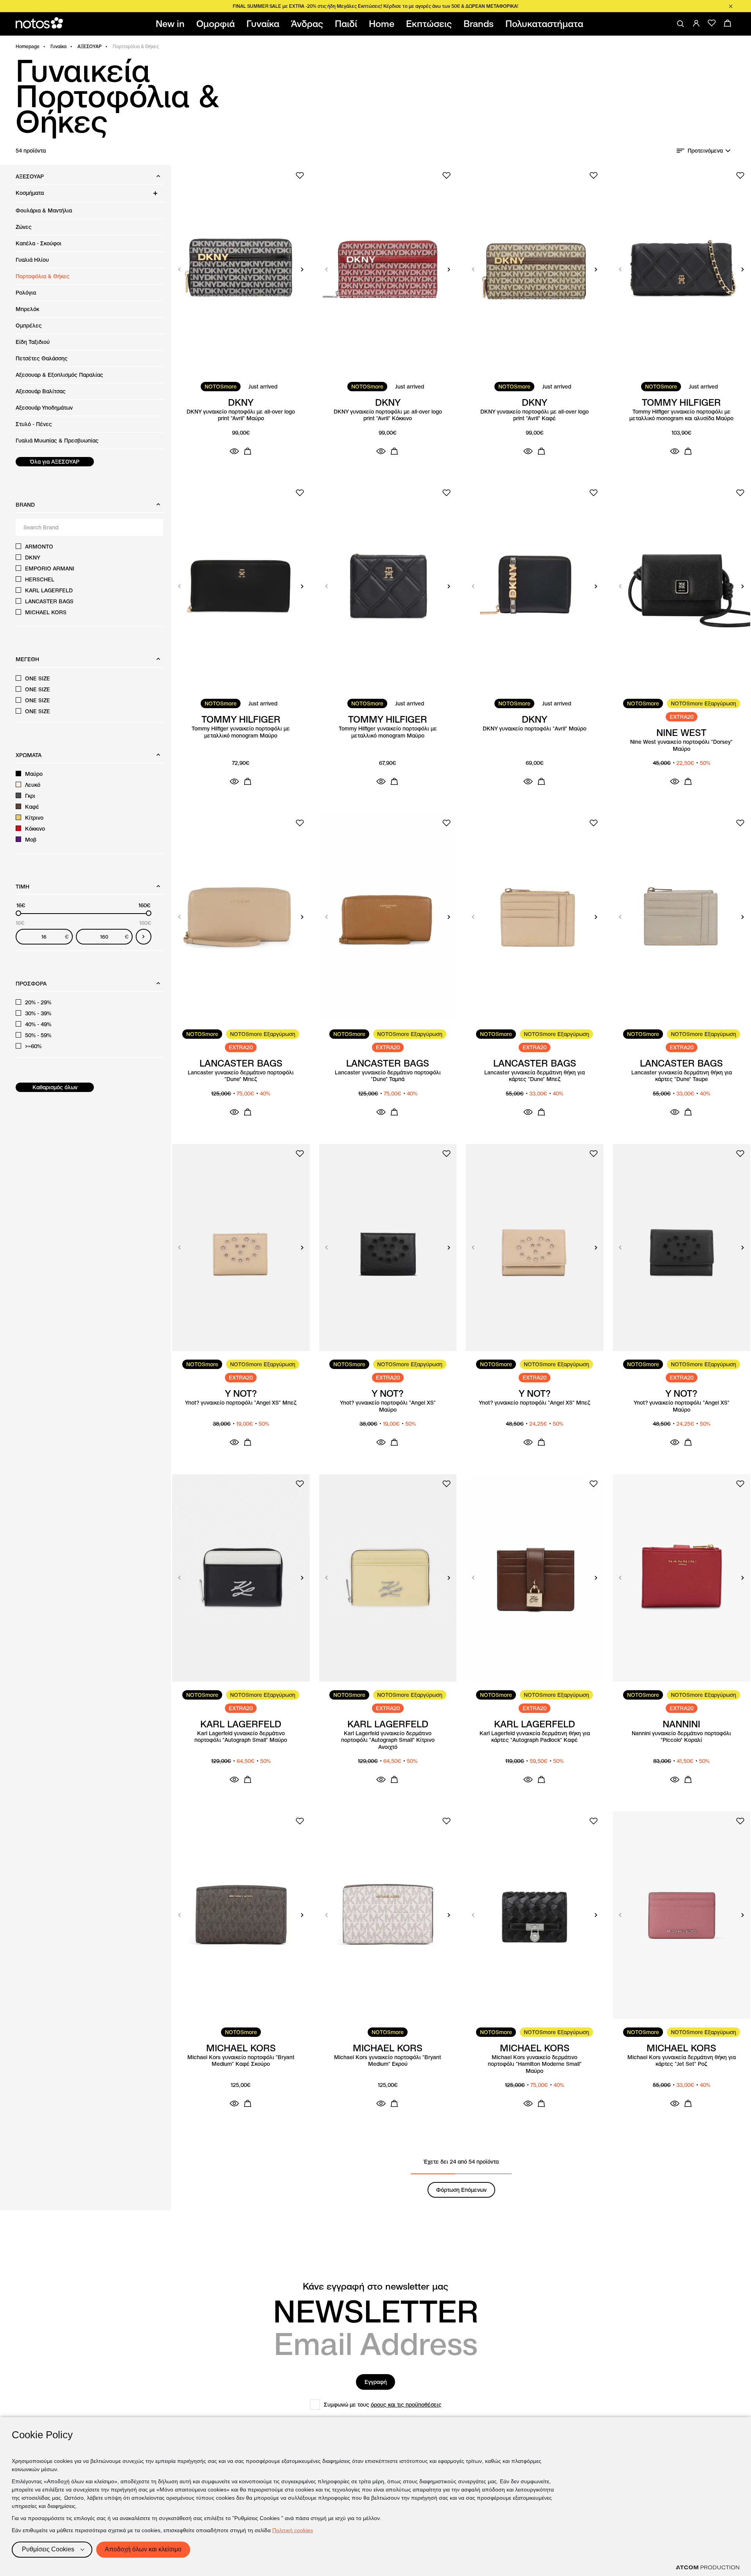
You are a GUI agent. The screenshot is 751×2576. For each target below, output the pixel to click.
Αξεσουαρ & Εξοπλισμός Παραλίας (59, 375)
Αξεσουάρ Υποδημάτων (44, 408)
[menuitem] (172, 24)
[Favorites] (712, 23)
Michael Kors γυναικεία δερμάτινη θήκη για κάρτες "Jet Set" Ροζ (682, 2061)
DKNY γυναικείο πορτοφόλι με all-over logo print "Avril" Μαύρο (241, 415)
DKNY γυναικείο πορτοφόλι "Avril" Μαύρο (535, 729)
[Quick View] (234, 451)
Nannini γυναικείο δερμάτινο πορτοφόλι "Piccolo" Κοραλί (681, 1737)
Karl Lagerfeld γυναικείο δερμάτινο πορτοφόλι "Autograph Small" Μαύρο (241, 1737)
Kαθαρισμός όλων (55, 1087)
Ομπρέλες (29, 326)
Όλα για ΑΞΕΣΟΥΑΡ (55, 462)
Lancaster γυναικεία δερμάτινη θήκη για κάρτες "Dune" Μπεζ (535, 1076)
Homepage (28, 46)
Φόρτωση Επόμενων (461, 2190)
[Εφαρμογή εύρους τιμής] (144, 937)
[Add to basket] (248, 451)
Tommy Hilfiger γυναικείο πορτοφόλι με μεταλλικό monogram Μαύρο (241, 732)
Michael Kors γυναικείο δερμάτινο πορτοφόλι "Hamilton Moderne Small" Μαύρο (535, 2064)
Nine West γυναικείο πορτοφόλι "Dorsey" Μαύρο (681, 746)
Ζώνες (24, 227)
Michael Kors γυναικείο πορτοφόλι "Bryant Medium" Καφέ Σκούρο (241, 2061)
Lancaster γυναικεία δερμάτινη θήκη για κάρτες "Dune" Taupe (682, 1076)
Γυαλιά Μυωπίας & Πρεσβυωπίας (57, 441)
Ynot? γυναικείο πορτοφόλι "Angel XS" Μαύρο (388, 1406)
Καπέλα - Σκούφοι (39, 243)
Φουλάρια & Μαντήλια (44, 210)
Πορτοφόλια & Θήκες (43, 276)
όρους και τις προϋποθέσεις (406, 2405)
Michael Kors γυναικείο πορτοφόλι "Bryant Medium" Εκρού (388, 2061)
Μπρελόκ (27, 309)
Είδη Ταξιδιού (33, 342)
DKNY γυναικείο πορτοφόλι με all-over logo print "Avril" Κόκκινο (388, 415)
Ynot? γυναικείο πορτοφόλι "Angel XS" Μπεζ (241, 1403)
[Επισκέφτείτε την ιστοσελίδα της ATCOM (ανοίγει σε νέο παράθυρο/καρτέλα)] (708, 2567)
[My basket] (728, 23)
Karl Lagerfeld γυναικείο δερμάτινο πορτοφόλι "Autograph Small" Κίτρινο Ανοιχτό (388, 1740)
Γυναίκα (58, 46)
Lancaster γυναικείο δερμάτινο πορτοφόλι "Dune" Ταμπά (388, 1076)
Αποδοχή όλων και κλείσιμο (143, 2549)
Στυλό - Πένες (34, 424)
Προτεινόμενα (705, 151)
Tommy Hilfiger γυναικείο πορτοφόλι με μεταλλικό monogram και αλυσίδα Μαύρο (681, 415)
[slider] (18, 913)
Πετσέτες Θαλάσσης (42, 358)
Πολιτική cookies (293, 2530)
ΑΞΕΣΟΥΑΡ (90, 46)
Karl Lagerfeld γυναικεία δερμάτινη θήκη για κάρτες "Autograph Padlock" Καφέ (535, 1737)
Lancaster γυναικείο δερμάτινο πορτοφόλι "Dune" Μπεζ (241, 1076)
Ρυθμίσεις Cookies (48, 2549)
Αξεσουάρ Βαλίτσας (41, 391)
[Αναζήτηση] (681, 24)
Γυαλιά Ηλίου (32, 260)
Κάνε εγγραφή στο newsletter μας (375, 2286)
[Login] (696, 23)
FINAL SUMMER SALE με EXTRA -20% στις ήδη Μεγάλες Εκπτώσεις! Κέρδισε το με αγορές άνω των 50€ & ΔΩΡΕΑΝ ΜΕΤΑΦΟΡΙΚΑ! (375, 6)
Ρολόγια (26, 293)
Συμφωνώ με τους (383, 2405)
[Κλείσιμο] (731, 6)
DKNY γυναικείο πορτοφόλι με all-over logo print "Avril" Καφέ (535, 415)
